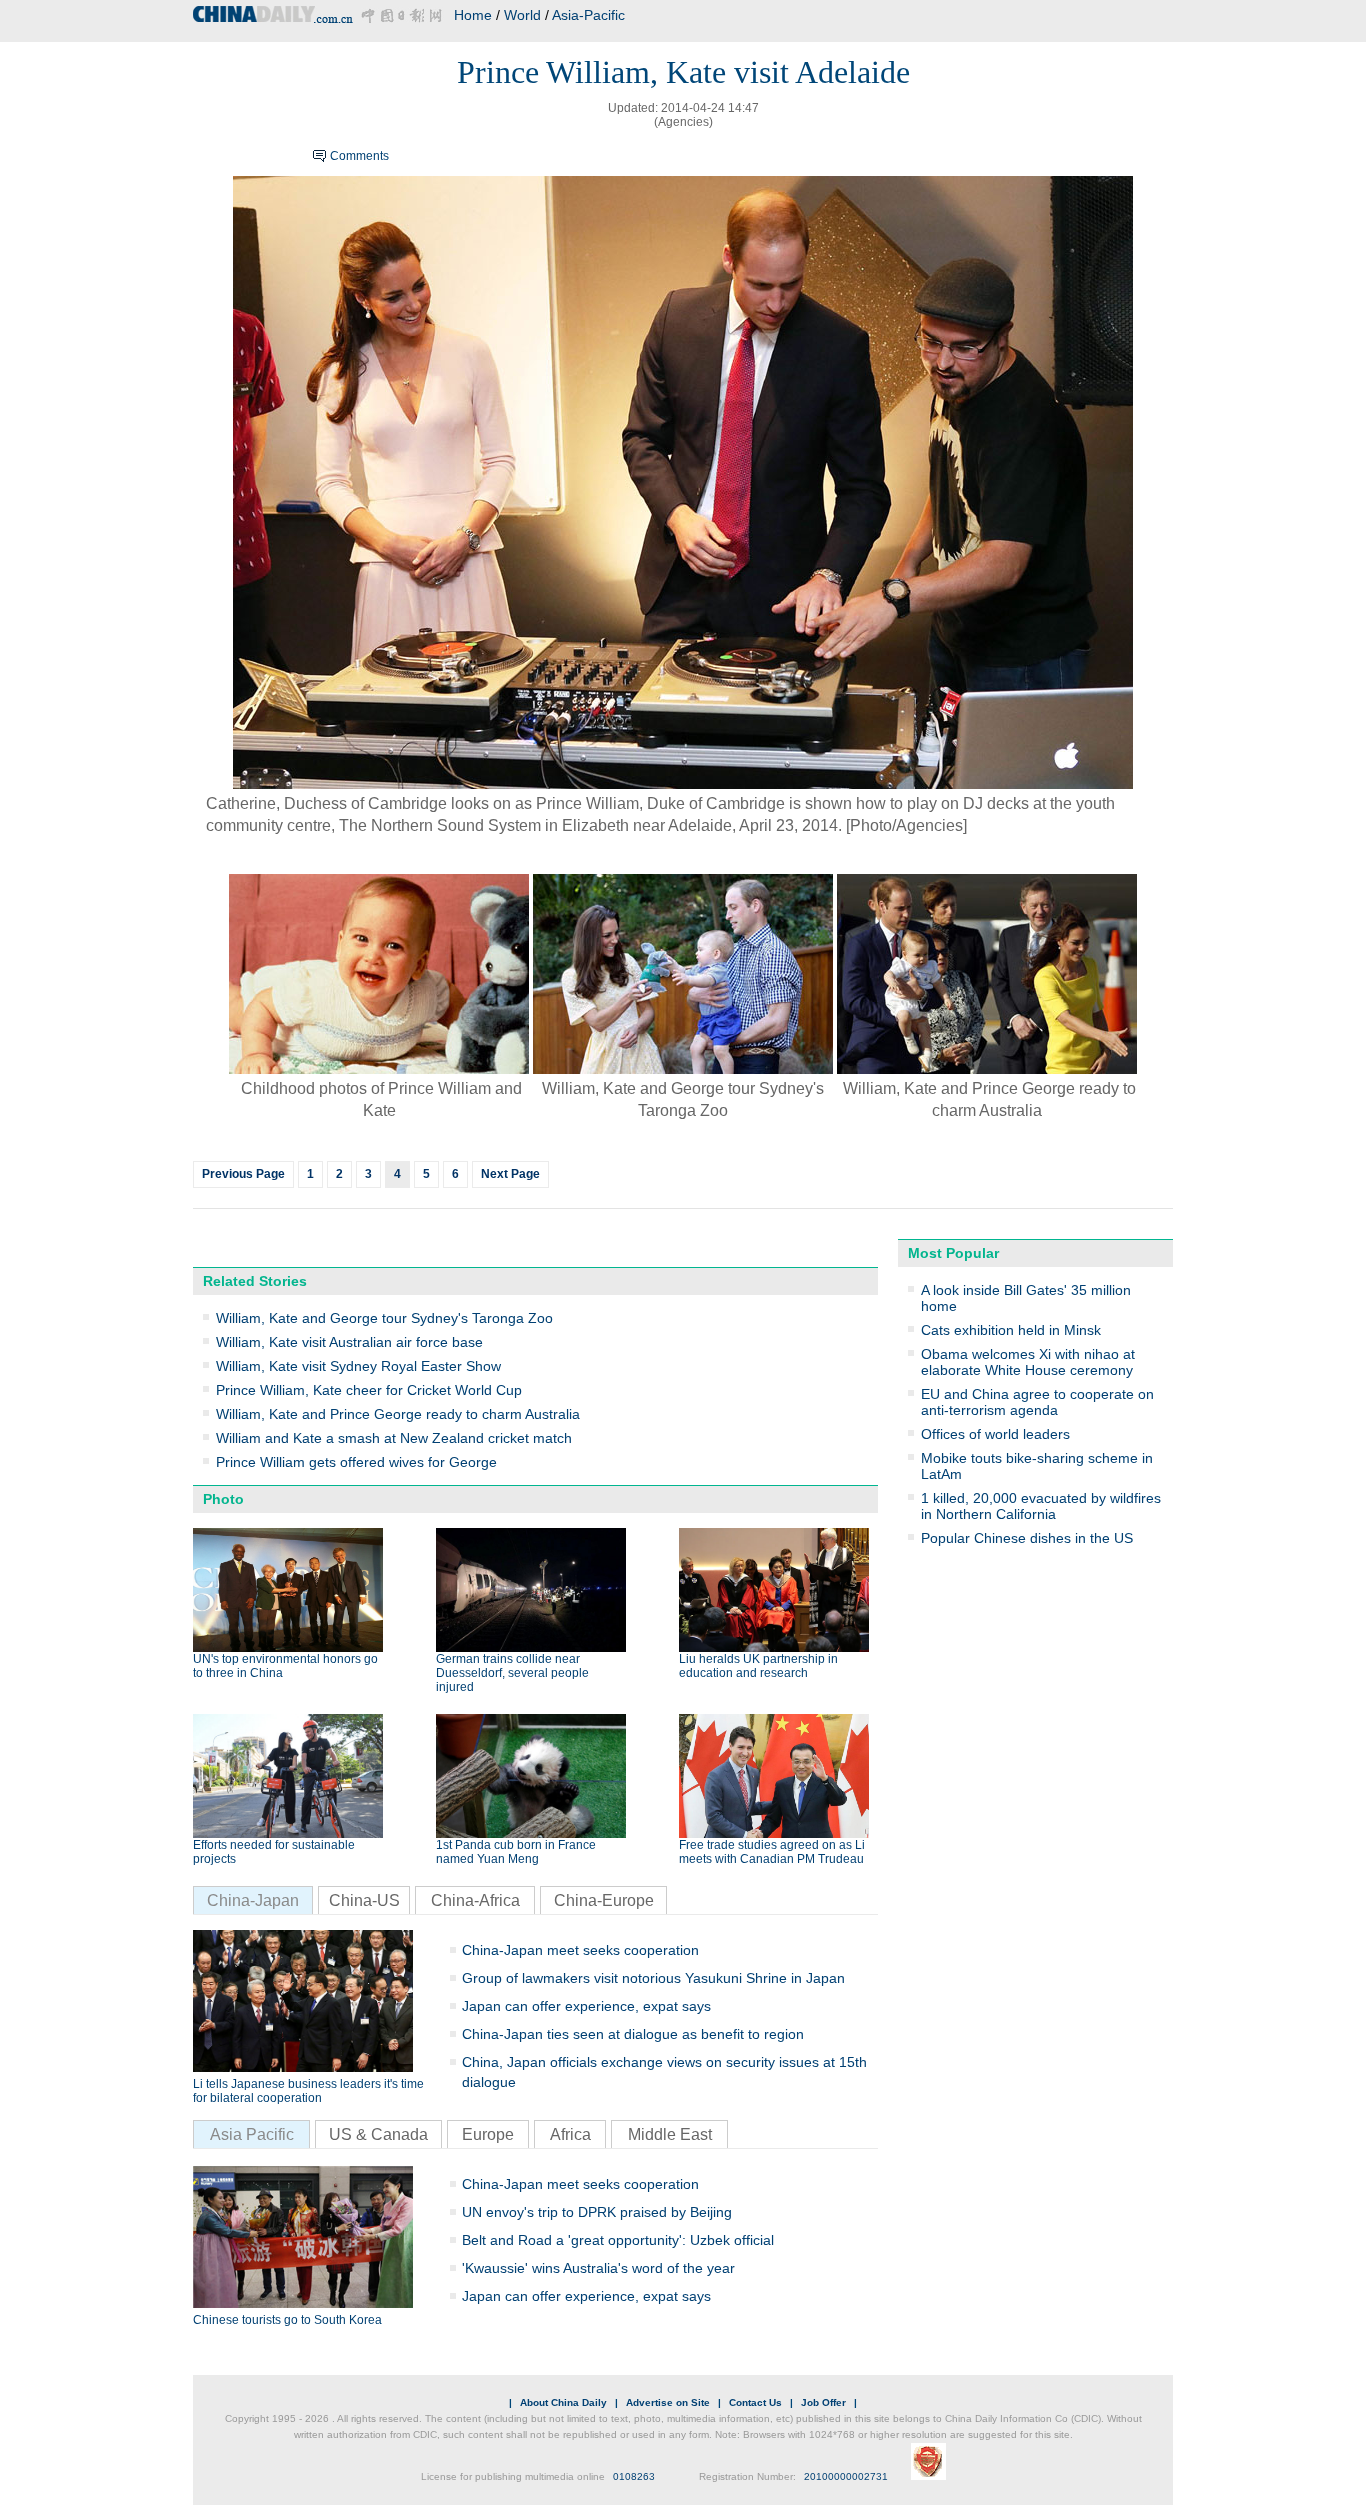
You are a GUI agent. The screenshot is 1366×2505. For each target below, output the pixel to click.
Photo (223, 1499)
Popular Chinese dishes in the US (1027, 1538)
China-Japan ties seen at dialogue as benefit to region (633, 2034)
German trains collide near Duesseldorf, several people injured (512, 1673)
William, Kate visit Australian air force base (349, 1342)
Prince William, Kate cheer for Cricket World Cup (369, 1390)
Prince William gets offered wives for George (356, 1462)
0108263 (634, 2476)
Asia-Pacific (588, 15)
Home (473, 15)
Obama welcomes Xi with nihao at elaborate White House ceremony (1028, 1362)
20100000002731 (846, 2476)
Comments (359, 156)
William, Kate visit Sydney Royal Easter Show (358, 1366)
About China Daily (563, 2402)
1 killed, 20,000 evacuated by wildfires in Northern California (1041, 1506)
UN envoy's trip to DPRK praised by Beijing (597, 2212)
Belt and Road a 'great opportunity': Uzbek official (618, 2240)
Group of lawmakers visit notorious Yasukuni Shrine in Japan (653, 1978)
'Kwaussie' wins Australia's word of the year (598, 2268)
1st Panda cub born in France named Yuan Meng (516, 1852)
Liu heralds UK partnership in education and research (758, 1666)
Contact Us (755, 2402)
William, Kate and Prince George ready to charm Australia (398, 1414)
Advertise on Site (668, 2402)
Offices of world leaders (995, 1434)
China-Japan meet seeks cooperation (580, 1950)
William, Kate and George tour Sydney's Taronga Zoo (384, 1318)
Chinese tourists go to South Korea (287, 2320)
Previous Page (243, 1174)
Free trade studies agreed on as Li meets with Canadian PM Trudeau (772, 1852)
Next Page (510, 1174)
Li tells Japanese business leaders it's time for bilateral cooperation (308, 2091)
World (522, 15)
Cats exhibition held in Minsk (1011, 1330)
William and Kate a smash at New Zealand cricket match (394, 1438)
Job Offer (823, 2402)
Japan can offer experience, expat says (586, 2006)
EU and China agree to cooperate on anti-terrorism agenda (1037, 1402)
